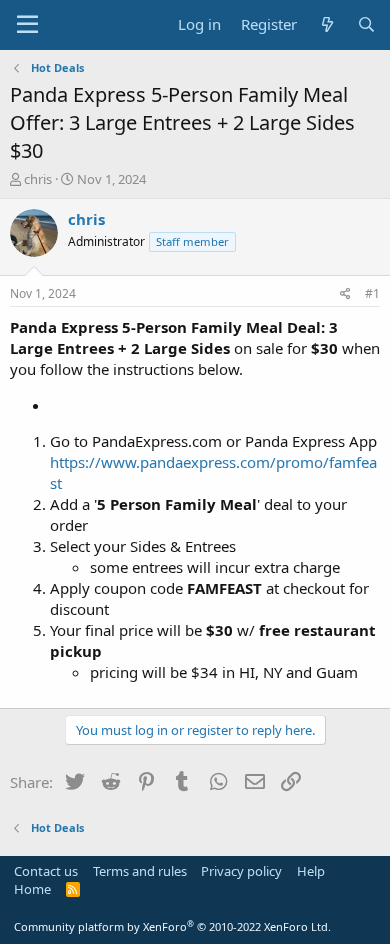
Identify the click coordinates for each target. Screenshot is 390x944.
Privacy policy (241, 871)
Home (32, 889)
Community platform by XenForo (172, 926)
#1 (372, 293)
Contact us (46, 871)
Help (311, 871)
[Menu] (27, 25)
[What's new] (326, 24)
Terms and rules (140, 871)
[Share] (345, 294)
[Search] (366, 24)
